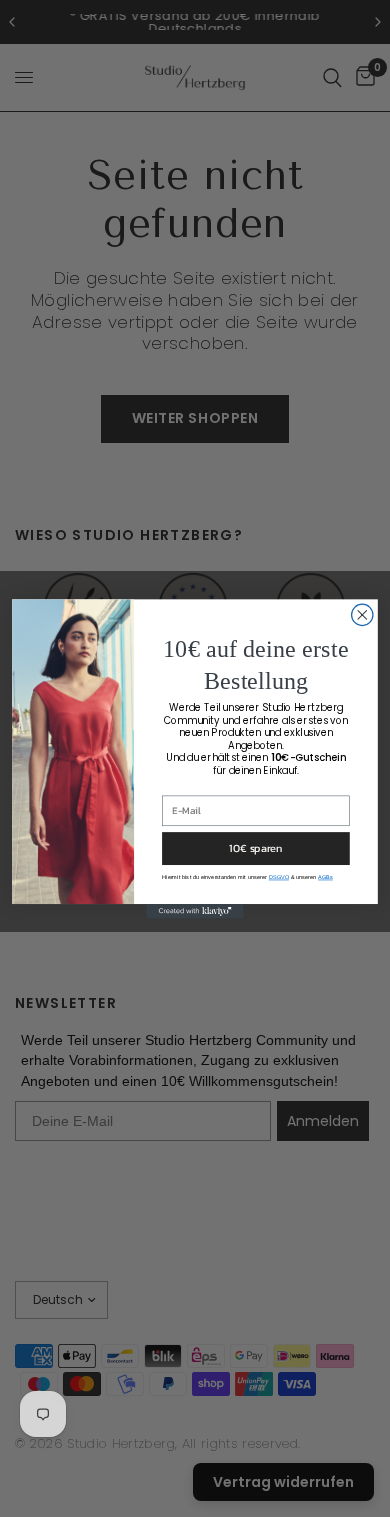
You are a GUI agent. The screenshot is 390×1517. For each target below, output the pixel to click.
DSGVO (279, 876)
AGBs (325, 876)
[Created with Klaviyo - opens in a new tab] (195, 911)
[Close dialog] (362, 614)
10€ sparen (255, 847)
